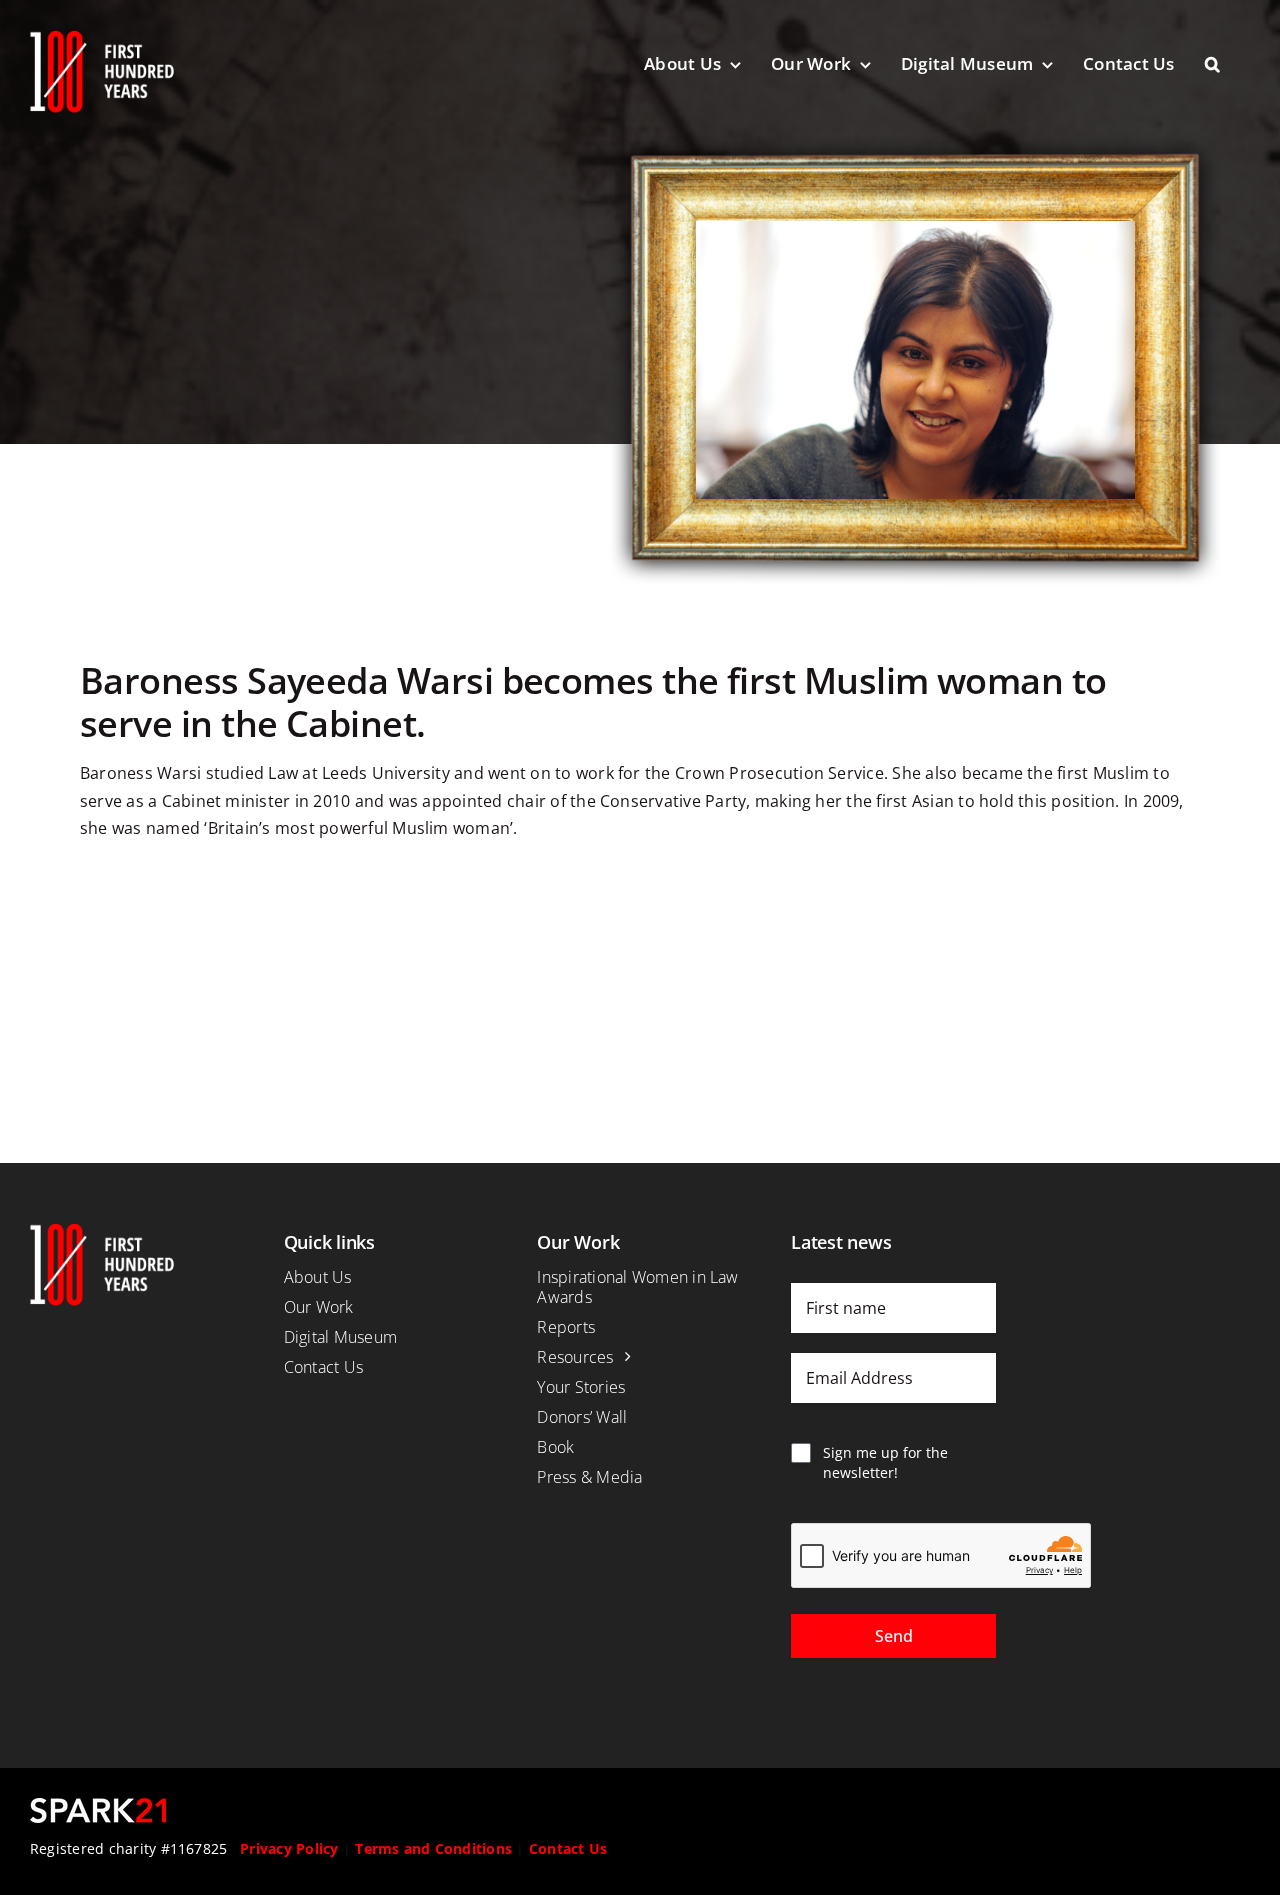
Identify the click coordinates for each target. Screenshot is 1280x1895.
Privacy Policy (289, 1848)
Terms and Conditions (433, 1848)
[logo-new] (102, 38)
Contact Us (568, 1848)
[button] (1227, 64)
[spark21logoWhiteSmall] (98, 1806)
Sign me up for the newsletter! (885, 1462)
